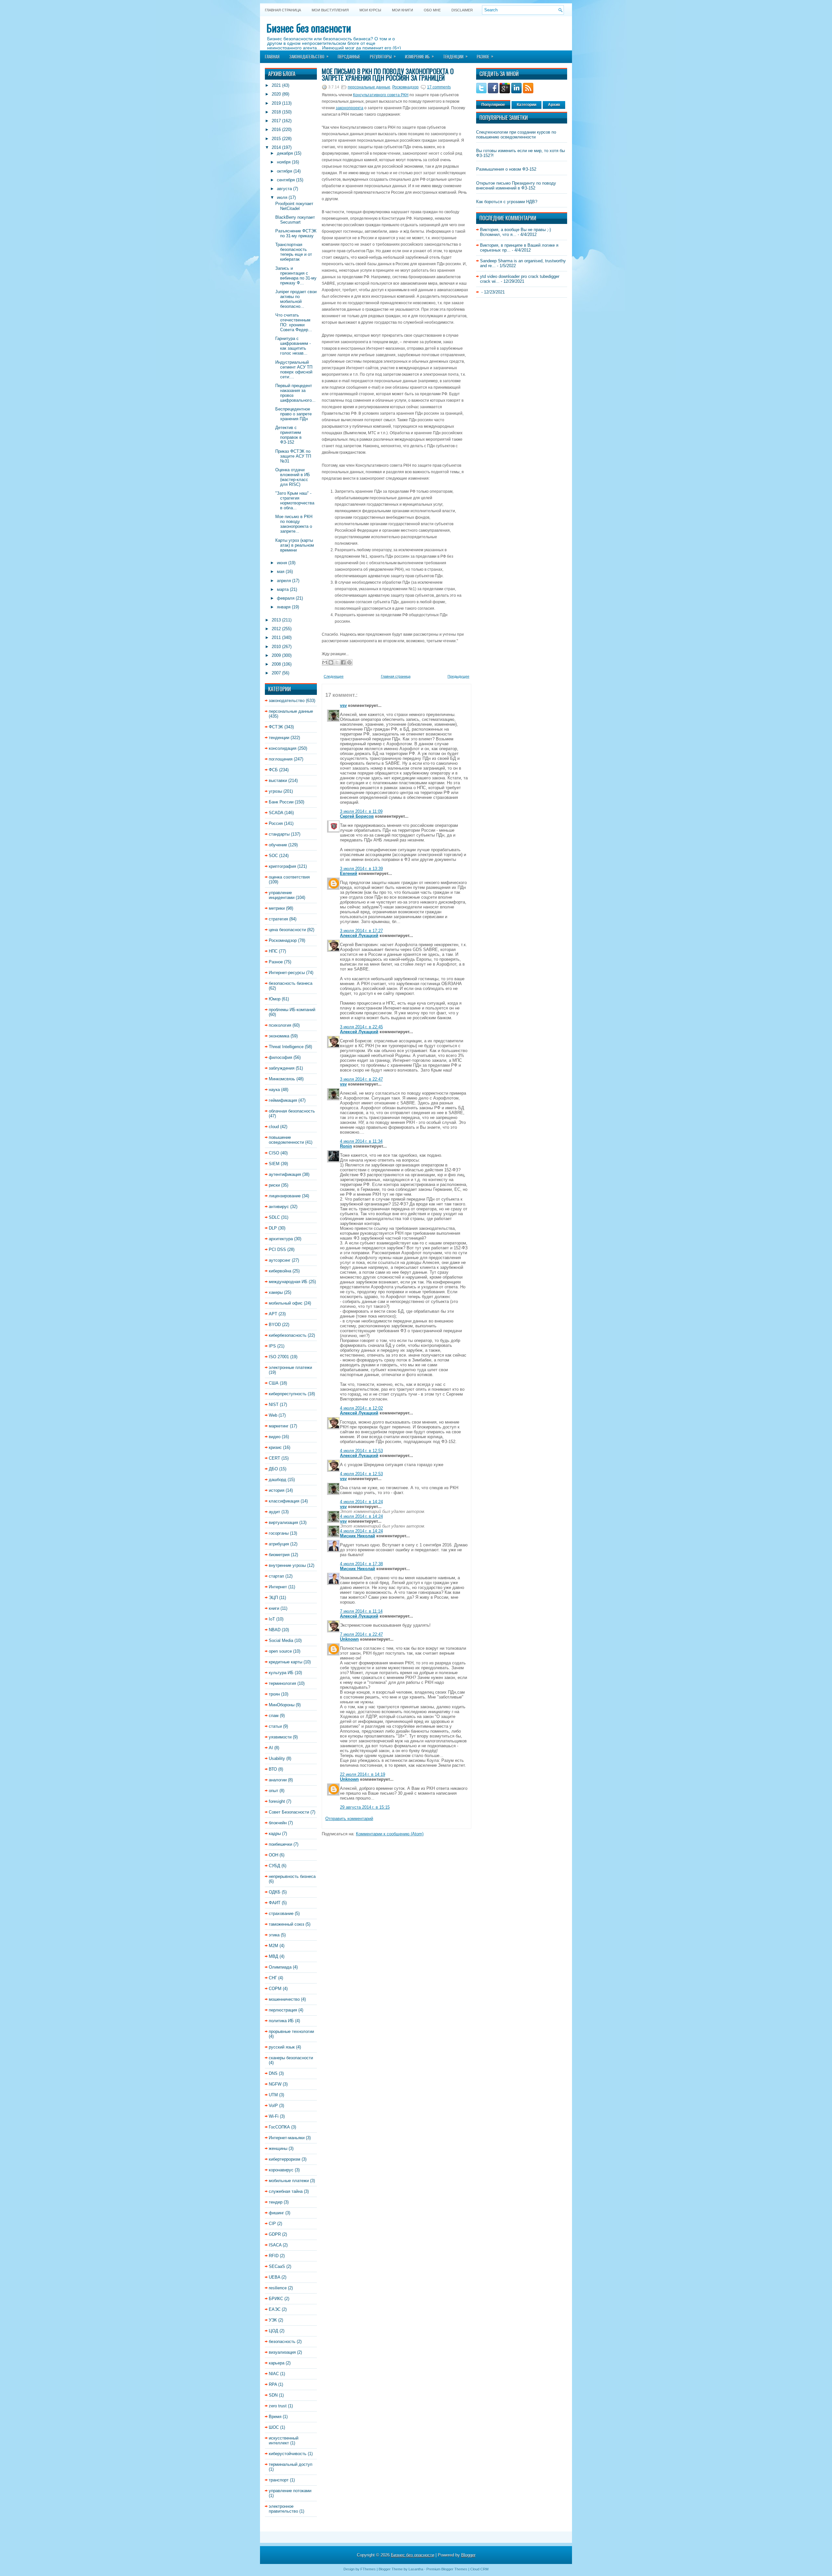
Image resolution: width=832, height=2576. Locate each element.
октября (285, 171)
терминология (282, 1683)
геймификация (283, 1100)
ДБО (273, 1469)
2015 (276, 139)
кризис (275, 1447)
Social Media (281, 1640)
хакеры (276, 1292)
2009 (276, 655)
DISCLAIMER (462, 10)
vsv (343, 705)
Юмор (275, 999)
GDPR (275, 2234)
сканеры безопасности (291, 2058)
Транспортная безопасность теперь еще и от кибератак (294, 252)
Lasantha (416, 2569)
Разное (485, 56)
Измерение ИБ (419, 56)
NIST (274, 1405)
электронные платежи (290, 1367)
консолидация (283, 748)
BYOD (275, 1325)
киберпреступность (288, 1394)
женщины (278, 2148)
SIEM (274, 1164)
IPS (272, 1346)
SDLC (274, 1217)
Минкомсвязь (282, 1079)
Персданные (349, 57)
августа (284, 189)
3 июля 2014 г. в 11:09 (361, 811)
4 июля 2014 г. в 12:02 (361, 1408)
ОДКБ (275, 1892)
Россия (276, 823)
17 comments (439, 87)
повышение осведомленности (286, 1140)
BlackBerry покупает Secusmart (295, 220)
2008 (276, 664)
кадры (275, 1834)
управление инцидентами (282, 895)
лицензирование (285, 1196)
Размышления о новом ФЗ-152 (506, 169)
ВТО (273, 1769)
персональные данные (291, 711)
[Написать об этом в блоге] (331, 662)
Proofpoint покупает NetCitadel (294, 206)
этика (274, 1935)
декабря (285, 153)
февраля (286, 598)
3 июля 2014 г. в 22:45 (361, 1027)
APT (273, 1314)
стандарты (279, 834)
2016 (276, 130)
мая (281, 572)
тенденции (279, 738)
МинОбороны (282, 1705)
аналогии (278, 1780)
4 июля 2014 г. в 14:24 (361, 1502)
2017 (276, 121)
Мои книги (403, 10)
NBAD (275, 1630)
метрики (277, 908)
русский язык (282, 2047)
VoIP (273, 2106)
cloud (274, 1127)
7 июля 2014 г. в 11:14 (361, 1611)
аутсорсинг (280, 1260)
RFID (274, 2256)
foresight (277, 1801)
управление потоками (290, 2491)
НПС (273, 951)
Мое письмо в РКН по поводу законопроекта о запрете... (294, 524)
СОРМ (275, 1989)
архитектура (281, 1239)
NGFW (275, 2084)
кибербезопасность (288, 1335)
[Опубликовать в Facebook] (343, 662)
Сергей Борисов (357, 816)
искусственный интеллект (284, 2440)
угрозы (275, 791)
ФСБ (273, 770)
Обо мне (432, 10)
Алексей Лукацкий (359, 936)
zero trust (278, 2406)
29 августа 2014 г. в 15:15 (365, 1807)
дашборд (278, 1480)
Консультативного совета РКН (381, 95)
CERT (274, 1458)
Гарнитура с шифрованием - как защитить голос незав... (293, 346)
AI (271, 1748)
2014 (276, 147)
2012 (276, 629)
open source (280, 1651)
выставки (278, 781)
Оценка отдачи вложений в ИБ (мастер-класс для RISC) (293, 477)
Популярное (493, 105)
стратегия (278, 919)
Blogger (468, 2555)
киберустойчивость (288, 2454)
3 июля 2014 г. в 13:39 (361, 869)
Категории (526, 105)
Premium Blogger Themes (447, 2569)
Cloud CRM (479, 2569)
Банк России (281, 802)
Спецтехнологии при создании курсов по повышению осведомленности (516, 135)
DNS (273, 2073)
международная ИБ (288, 1282)
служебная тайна (286, 2191)
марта (283, 589)
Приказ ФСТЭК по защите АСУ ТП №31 (293, 456)
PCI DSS (277, 1249)
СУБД (274, 1866)
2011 (276, 637)
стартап (276, 1576)
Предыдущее (458, 676)
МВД (273, 1956)
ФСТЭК (276, 727)
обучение (278, 845)
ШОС (274, 2427)
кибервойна (280, 1271)
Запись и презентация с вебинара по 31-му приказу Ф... (296, 276)
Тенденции (455, 56)
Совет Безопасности (289, 1812)
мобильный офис (286, 1303)
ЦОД (273, 2331)
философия (280, 1057)
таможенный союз (286, 1924)
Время (275, 2417)
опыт (273, 1791)
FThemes (368, 2569)
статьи (275, 1726)
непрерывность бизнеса (292, 1876)
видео (275, 1437)
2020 (276, 94)
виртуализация (283, 1522)
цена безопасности (287, 930)
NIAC (274, 2374)
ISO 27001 (279, 1357)
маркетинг (279, 1426)
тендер (276, 2202)
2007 (276, 673)
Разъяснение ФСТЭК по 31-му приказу (296, 233)
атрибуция (279, 1544)
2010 (276, 647)
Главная (272, 57)
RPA (273, 2384)
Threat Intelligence (286, 1047)
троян (274, 1694)
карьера (277, 2363)
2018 (276, 112)
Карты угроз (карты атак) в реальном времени (295, 545)
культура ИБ (281, 1673)
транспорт (279, 2480)
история (277, 1490)
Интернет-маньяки (287, 2138)
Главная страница (283, 10)
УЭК (273, 2320)
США (274, 1383)
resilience (278, 2288)
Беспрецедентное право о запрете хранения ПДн (293, 414)
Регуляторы (383, 56)
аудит (274, 1512)
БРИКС (276, 2299)
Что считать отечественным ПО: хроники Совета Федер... (294, 322)
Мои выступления (330, 10)
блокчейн (278, 1823)
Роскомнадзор (283, 940)
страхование (281, 1913)
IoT (272, 1619)
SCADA (276, 813)
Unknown (349, 1639)
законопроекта (350, 108)
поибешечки (280, 1844)
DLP (273, 1228)
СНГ (273, 1978)
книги (274, 1608)
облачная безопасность (292, 1111)
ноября (284, 162)
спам (274, 1716)
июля (282, 197)
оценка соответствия (289, 877)
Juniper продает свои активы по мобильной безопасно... (296, 299)
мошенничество (284, 1999)
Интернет (278, 1587)
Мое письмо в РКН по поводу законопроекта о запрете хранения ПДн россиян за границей (388, 74)
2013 (276, 620)
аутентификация (285, 1174)
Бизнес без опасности (309, 28)
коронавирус (281, 2170)
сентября (286, 180)
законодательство (287, 701)
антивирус (279, 1207)
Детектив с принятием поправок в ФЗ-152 (288, 435)
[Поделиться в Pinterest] (349, 662)
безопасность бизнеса (291, 983)
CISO (274, 1153)
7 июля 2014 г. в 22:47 (361, 1634)
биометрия (279, 1555)
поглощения (281, 759)
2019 (276, 103)
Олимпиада (280, 1967)
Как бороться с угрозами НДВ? (507, 202)
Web (273, 1415)
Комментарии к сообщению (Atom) (390, 1834)
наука (274, 1090)
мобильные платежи (289, 2181)
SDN (273, 2395)
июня (282, 563)
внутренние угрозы (287, 1565)
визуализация (282, 2352)
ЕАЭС (275, 2309)
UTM (273, 2095)
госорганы (279, 1533)
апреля (284, 581)
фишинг (276, 2213)
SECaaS (277, 2266)
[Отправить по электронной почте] (325, 662)
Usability (277, 1758)
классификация (284, 1501)
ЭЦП (273, 1598)
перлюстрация (283, 2010)
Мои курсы (370, 10)
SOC (273, 856)
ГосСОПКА (279, 2127)
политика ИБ (281, 2021)
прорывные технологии (291, 2031)
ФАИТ (275, 1903)
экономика (279, 1036)
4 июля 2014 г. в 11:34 (361, 1141)
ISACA (275, 2245)
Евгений (349, 873)
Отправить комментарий (349, 1819)
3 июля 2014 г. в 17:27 (361, 931)
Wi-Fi (274, 2116)
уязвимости (280, 1737)
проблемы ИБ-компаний (292, 1010)
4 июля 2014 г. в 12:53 (361, 1451)
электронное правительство (283, 2509)
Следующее (334, 676)
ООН (273, 1855)
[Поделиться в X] (337, 662)
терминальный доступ (291, 2464)
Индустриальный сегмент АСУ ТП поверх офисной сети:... (294, 370)
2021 (276, 85)
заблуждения (282, 1068)
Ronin (346, 1146)
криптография (282, 866)
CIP (272, 2224)
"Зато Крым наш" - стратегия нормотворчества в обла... (295, 501)
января (284, 607)
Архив (554, 105)
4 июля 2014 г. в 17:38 (361, 1564)
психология (280, 1025)
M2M (273, 1946)
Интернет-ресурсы (287, 973)
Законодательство (309, 56)
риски (274, 1185)
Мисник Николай (357, 1536)
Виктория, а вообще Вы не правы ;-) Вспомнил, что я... (515, 232)
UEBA (274, 2277)
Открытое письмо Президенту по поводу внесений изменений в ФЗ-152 (516, 186)
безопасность (282, 2342)
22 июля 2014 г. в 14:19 (363, 1774)
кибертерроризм (285, 2159)
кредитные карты (286, 1662)
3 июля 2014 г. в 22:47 (361, 1079)
